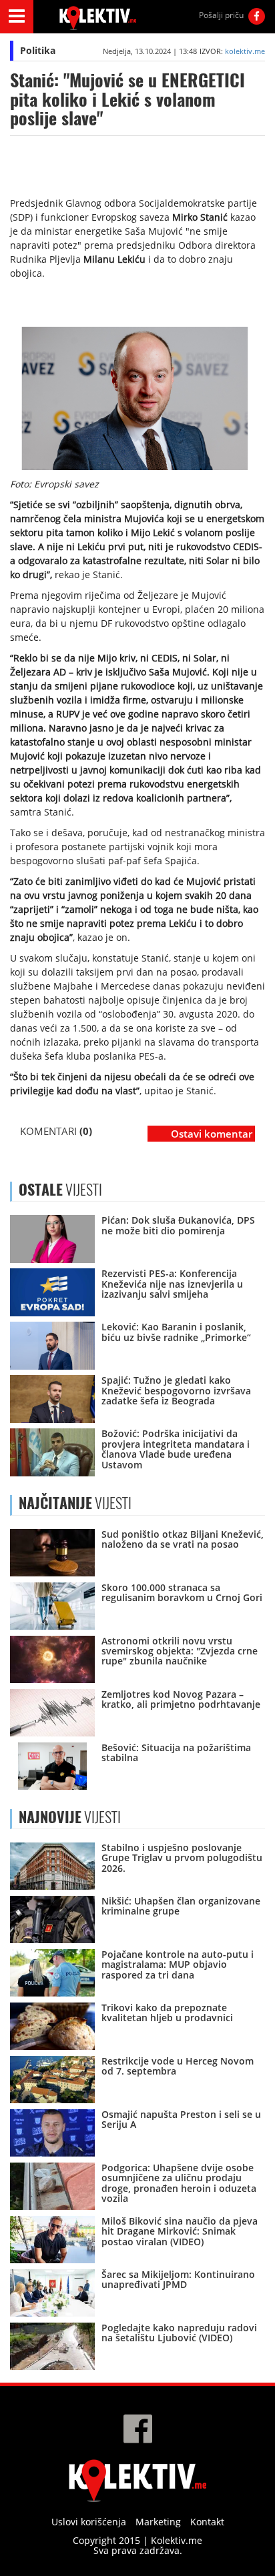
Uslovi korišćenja (89, 2522)
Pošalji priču (221, 15)
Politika (38, 50)
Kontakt (207, 2522)
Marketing (158, 2522)
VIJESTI (75, 1503)
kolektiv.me (245, 51)
